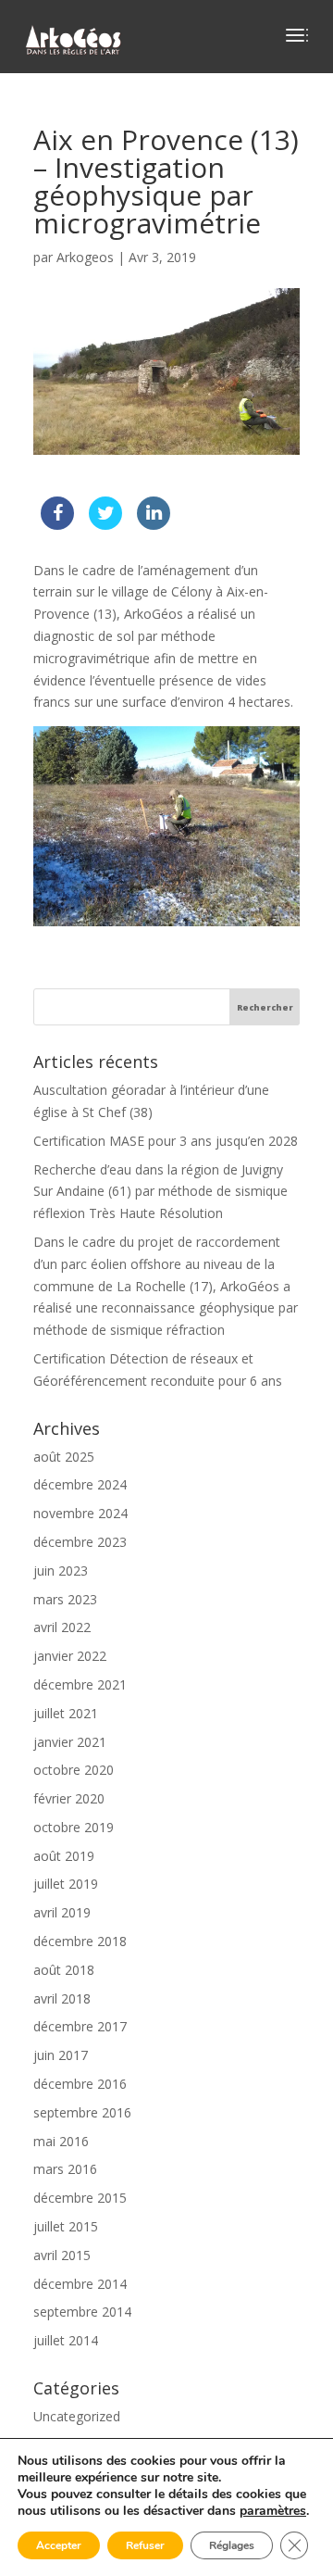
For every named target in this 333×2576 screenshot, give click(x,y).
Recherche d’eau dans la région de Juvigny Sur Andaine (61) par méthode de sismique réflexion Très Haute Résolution (160, 1192)
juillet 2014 (66, 2340)
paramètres (273, 2511)
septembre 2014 (82, 2312)
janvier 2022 (70, 1656)
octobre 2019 (74, 1827)
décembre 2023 (80, 1542)
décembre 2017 (80, 2026)
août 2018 (64, 1970)
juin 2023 (61, 1571)
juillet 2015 (66, 2226)
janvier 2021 (70, 1742)
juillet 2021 (66, 1713)
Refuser (145, 2545)
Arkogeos (85, 257)
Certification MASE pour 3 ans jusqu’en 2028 (166, 1141)
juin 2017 (61, 2055)
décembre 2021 (80, 1684)
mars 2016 (65, 2169)
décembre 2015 (80, 2198)
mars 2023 (65, 1599)
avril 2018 (62, 1998)
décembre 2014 (80, 2284)
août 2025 (64, 1457)
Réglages (232, 2545)
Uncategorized (77, 2416)
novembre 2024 (80, 1513)
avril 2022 (62, 1627)
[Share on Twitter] (105, 524)
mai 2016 (61, 2141)
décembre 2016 (80, 2084)
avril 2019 (62, 1912)
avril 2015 (62, 2255)
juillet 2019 (66, 1884)
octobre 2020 (74, 1770)
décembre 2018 (80, 1941)
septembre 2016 (82, 2112)
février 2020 (69, 1798)
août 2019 (64, 1856)
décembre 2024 (80, 1484)
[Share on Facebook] (57, 524)
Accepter (59, 2545)
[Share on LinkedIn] (154, 524)
